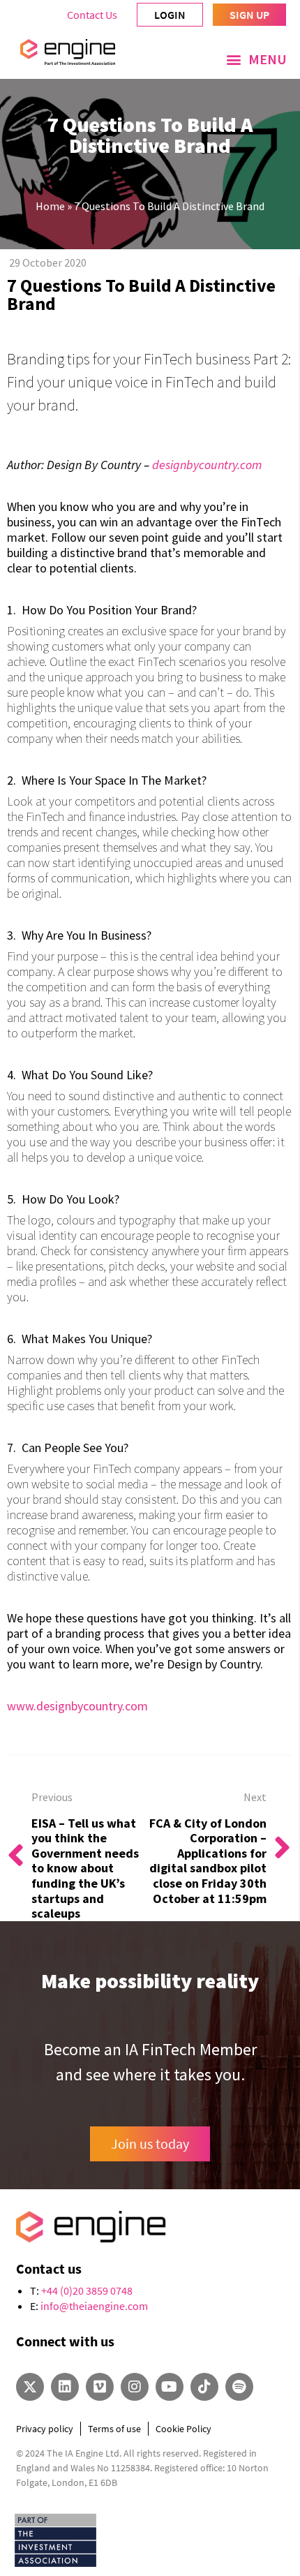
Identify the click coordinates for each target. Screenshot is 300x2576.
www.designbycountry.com (77, 1706)
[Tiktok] (204, 2387)
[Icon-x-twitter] (30, 2387)
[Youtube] (170, 2387)
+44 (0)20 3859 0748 (87, 2290)
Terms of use (114, 2429)
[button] (256, 59)
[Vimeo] (100, 2387)
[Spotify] (239, 2387)
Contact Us (92, 15)
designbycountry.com (207, 465)
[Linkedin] (65, 2387)
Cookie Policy (183, 2429)
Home (50, 206)
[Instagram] (135, 2387)
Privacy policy (45, 2429)
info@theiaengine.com (94, 2306)
